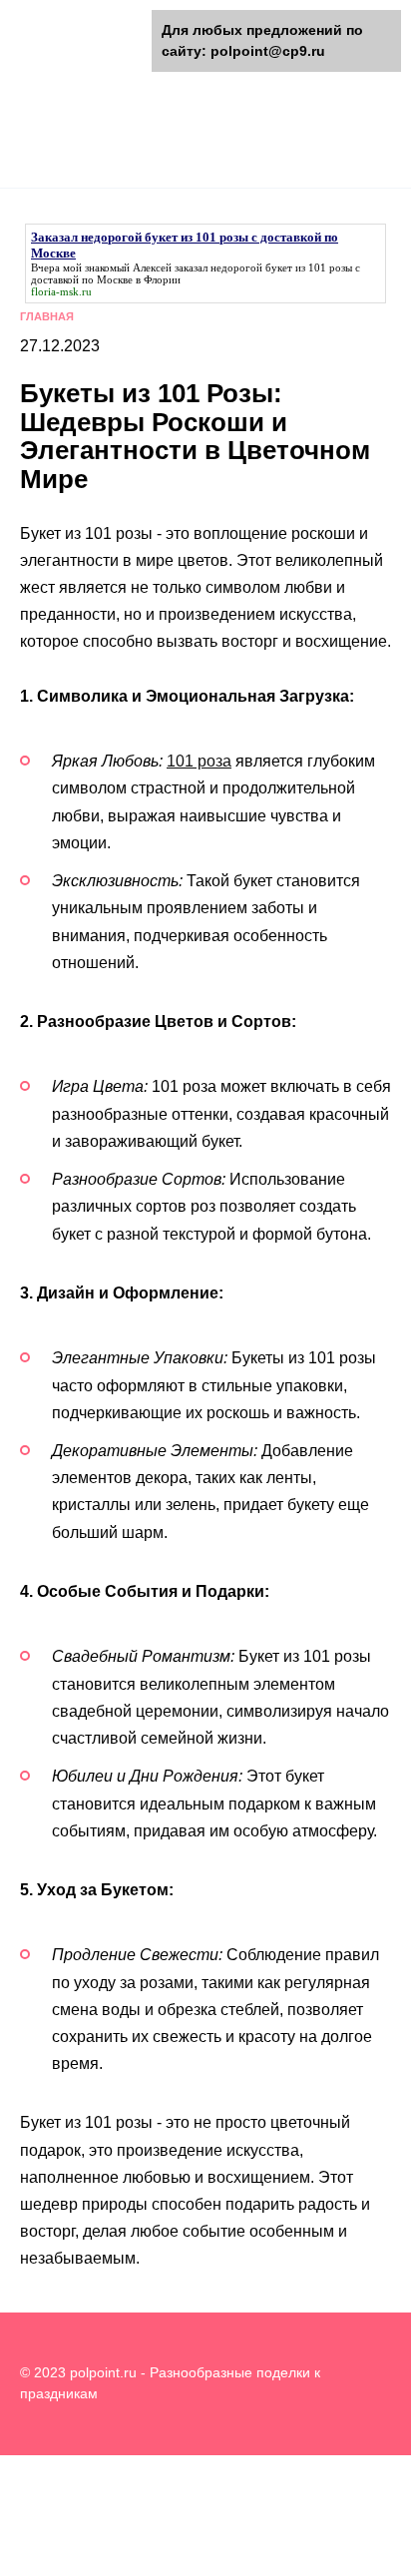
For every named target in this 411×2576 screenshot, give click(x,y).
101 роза (199, 761)
